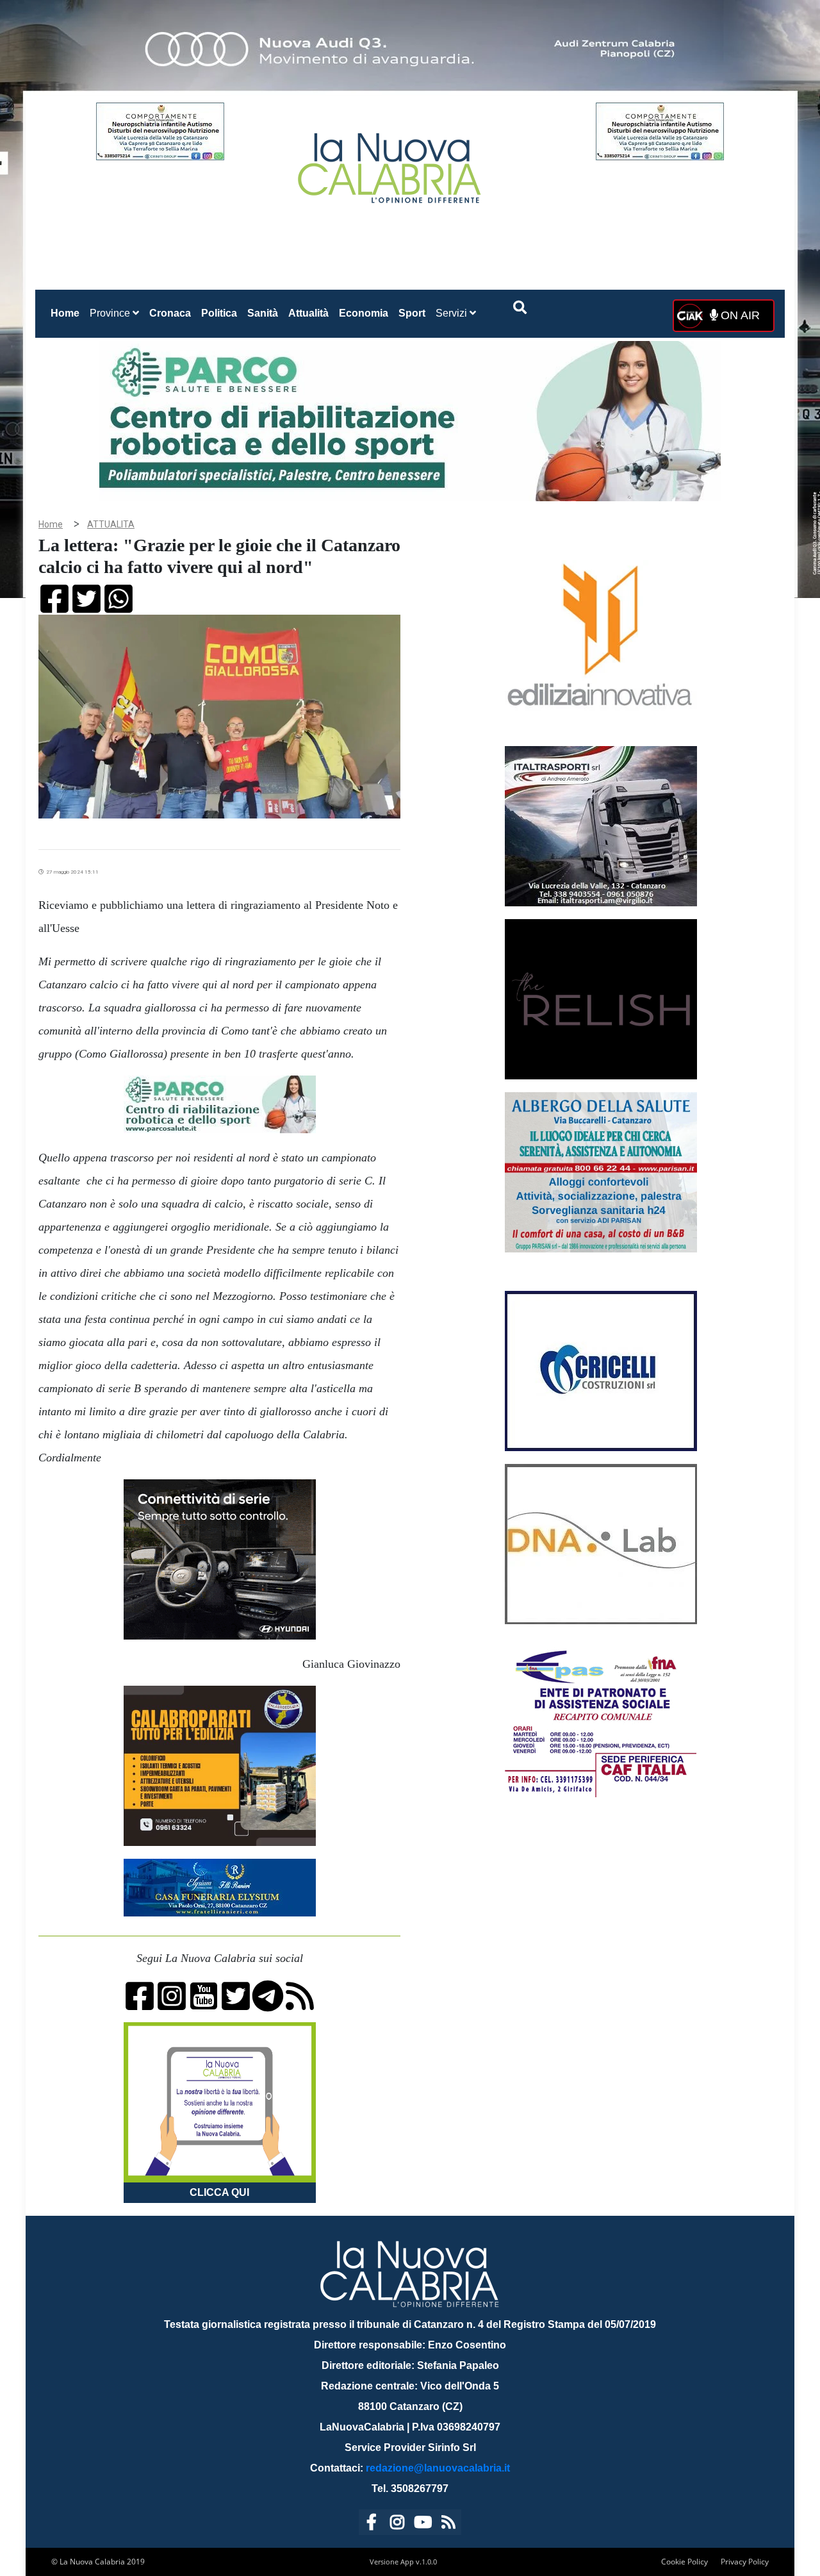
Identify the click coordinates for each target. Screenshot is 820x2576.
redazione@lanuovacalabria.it (438, 2468)
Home (68, 313)
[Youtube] (423, 2524)
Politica (219, 313)
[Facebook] (372, 2524)
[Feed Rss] (448, 2524)
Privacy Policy (745, 2562)
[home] (391, 163)
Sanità (263, 313)
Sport (412, 313)
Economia (364, 313)
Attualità (308, 313)
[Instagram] (397, 2524)
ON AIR (739, 315)
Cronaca (170, 313)
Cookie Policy (685, 2562)
